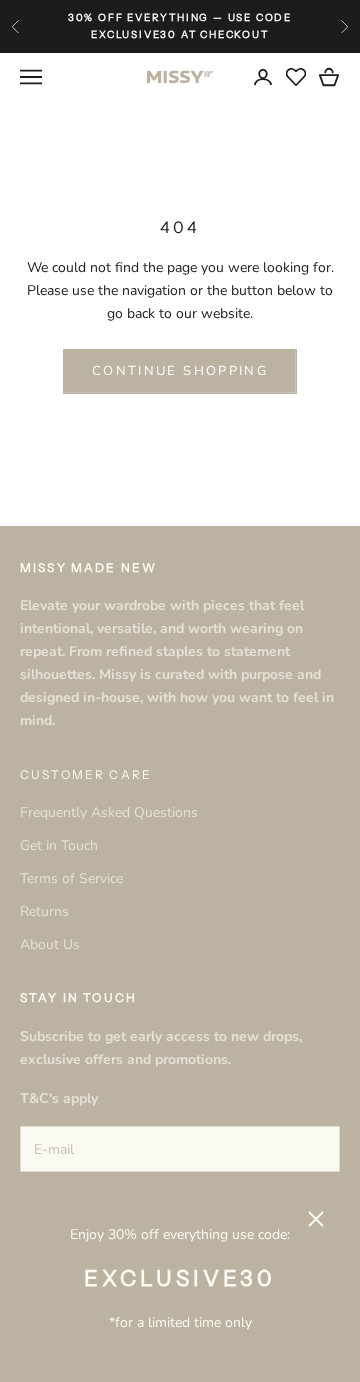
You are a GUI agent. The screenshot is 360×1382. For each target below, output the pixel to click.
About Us (50, 944)
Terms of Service (71, 878)
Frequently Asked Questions (109, 812)
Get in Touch (59, 845)
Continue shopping (180, 371)
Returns (44, 911)
